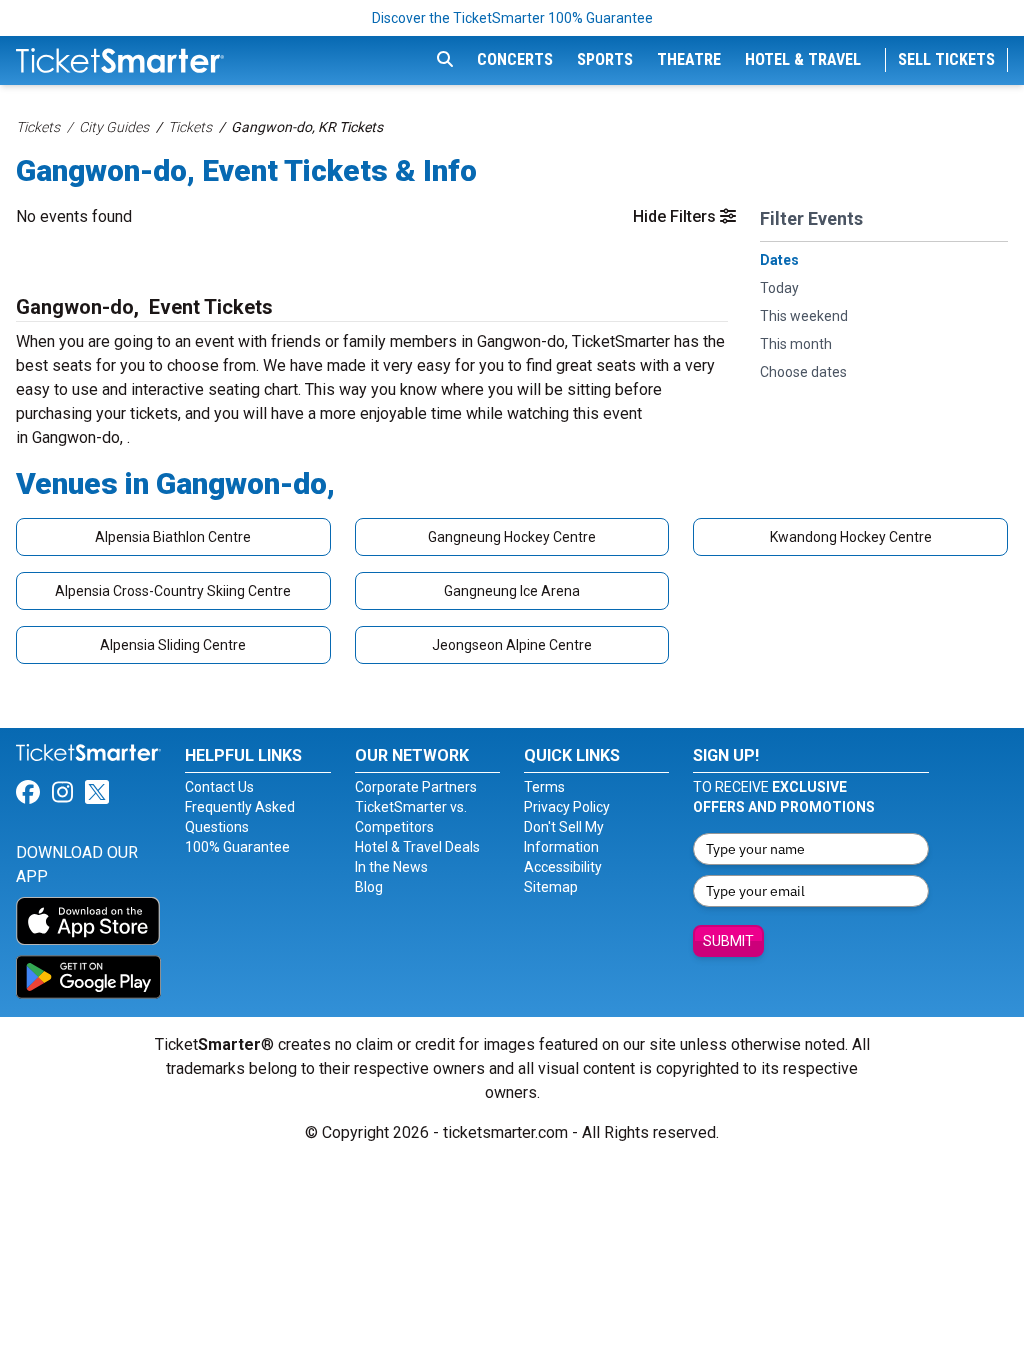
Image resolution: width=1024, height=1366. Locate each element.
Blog (369, 887)
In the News (391, 867)
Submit (728, 941)
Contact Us (219, 787)
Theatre (689, 59)
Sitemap (551, 887)
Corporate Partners (416, 787)
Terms (544, 787)
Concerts (515, 59)
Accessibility (563, 867)
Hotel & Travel (803, 59)
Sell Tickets (946, 59)
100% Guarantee (237, 847)
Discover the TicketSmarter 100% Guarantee (512, 18)
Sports (605, 59)
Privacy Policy (567, 807)
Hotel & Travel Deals (417, 847)
